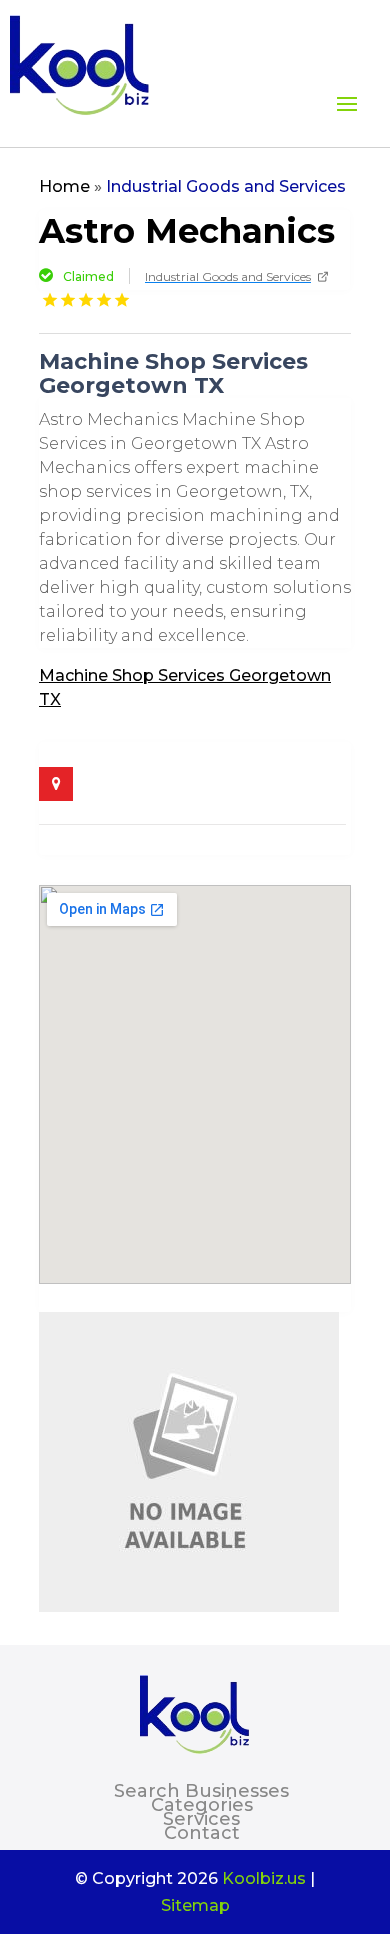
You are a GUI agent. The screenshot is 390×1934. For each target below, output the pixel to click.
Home (64, 186)
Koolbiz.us (264, 1878)
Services (201, 1819)
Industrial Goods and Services (226, 186)
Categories (202, 1805)
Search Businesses (201, 1791)
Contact (202, 1833)
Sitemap (195, 1905)
